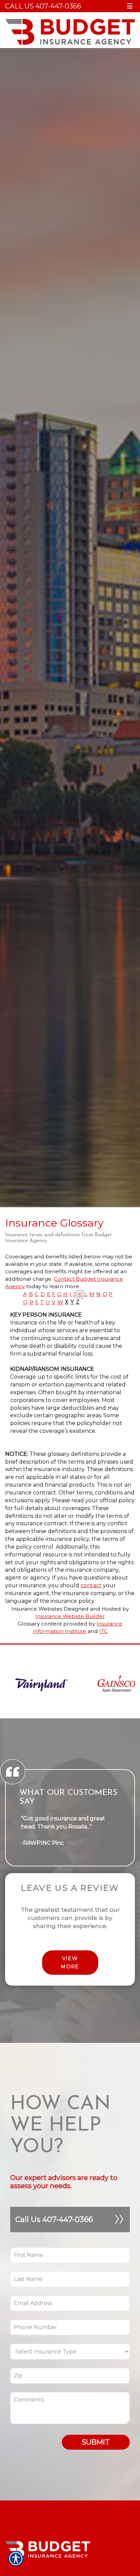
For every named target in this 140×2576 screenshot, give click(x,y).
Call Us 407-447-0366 (43, 6)
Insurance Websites (37, 1609)
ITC (103, 1631)
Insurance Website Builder (70, 1616)
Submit (96, 2442)
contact (91, 1585)
